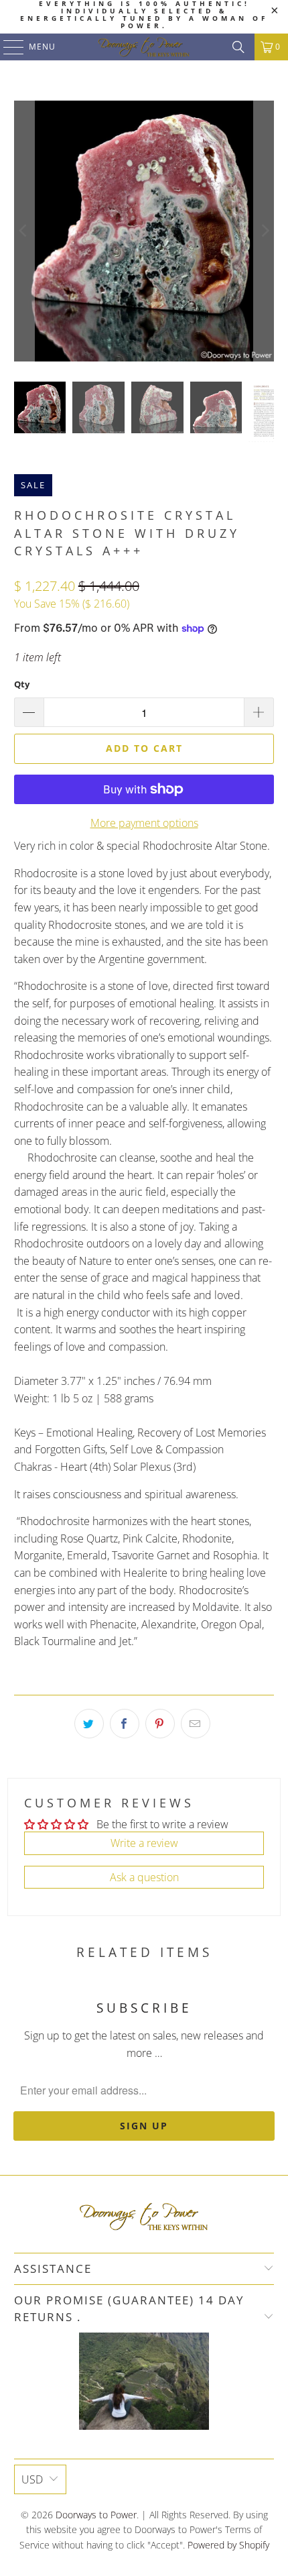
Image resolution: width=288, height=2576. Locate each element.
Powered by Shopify (228, 2545)
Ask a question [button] (144, 1877)
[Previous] (24, 231)
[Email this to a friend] (196, 1724)
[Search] (238, 47)
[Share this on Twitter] (89, 1724)
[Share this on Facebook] (125, 1724)
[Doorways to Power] (144, 47)
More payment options (144, 823)
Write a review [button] (144, 1843)
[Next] (264, 231)
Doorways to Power (96, 2515)
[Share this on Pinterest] (160, 1724)
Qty (22, 684)
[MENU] (7, 47)
